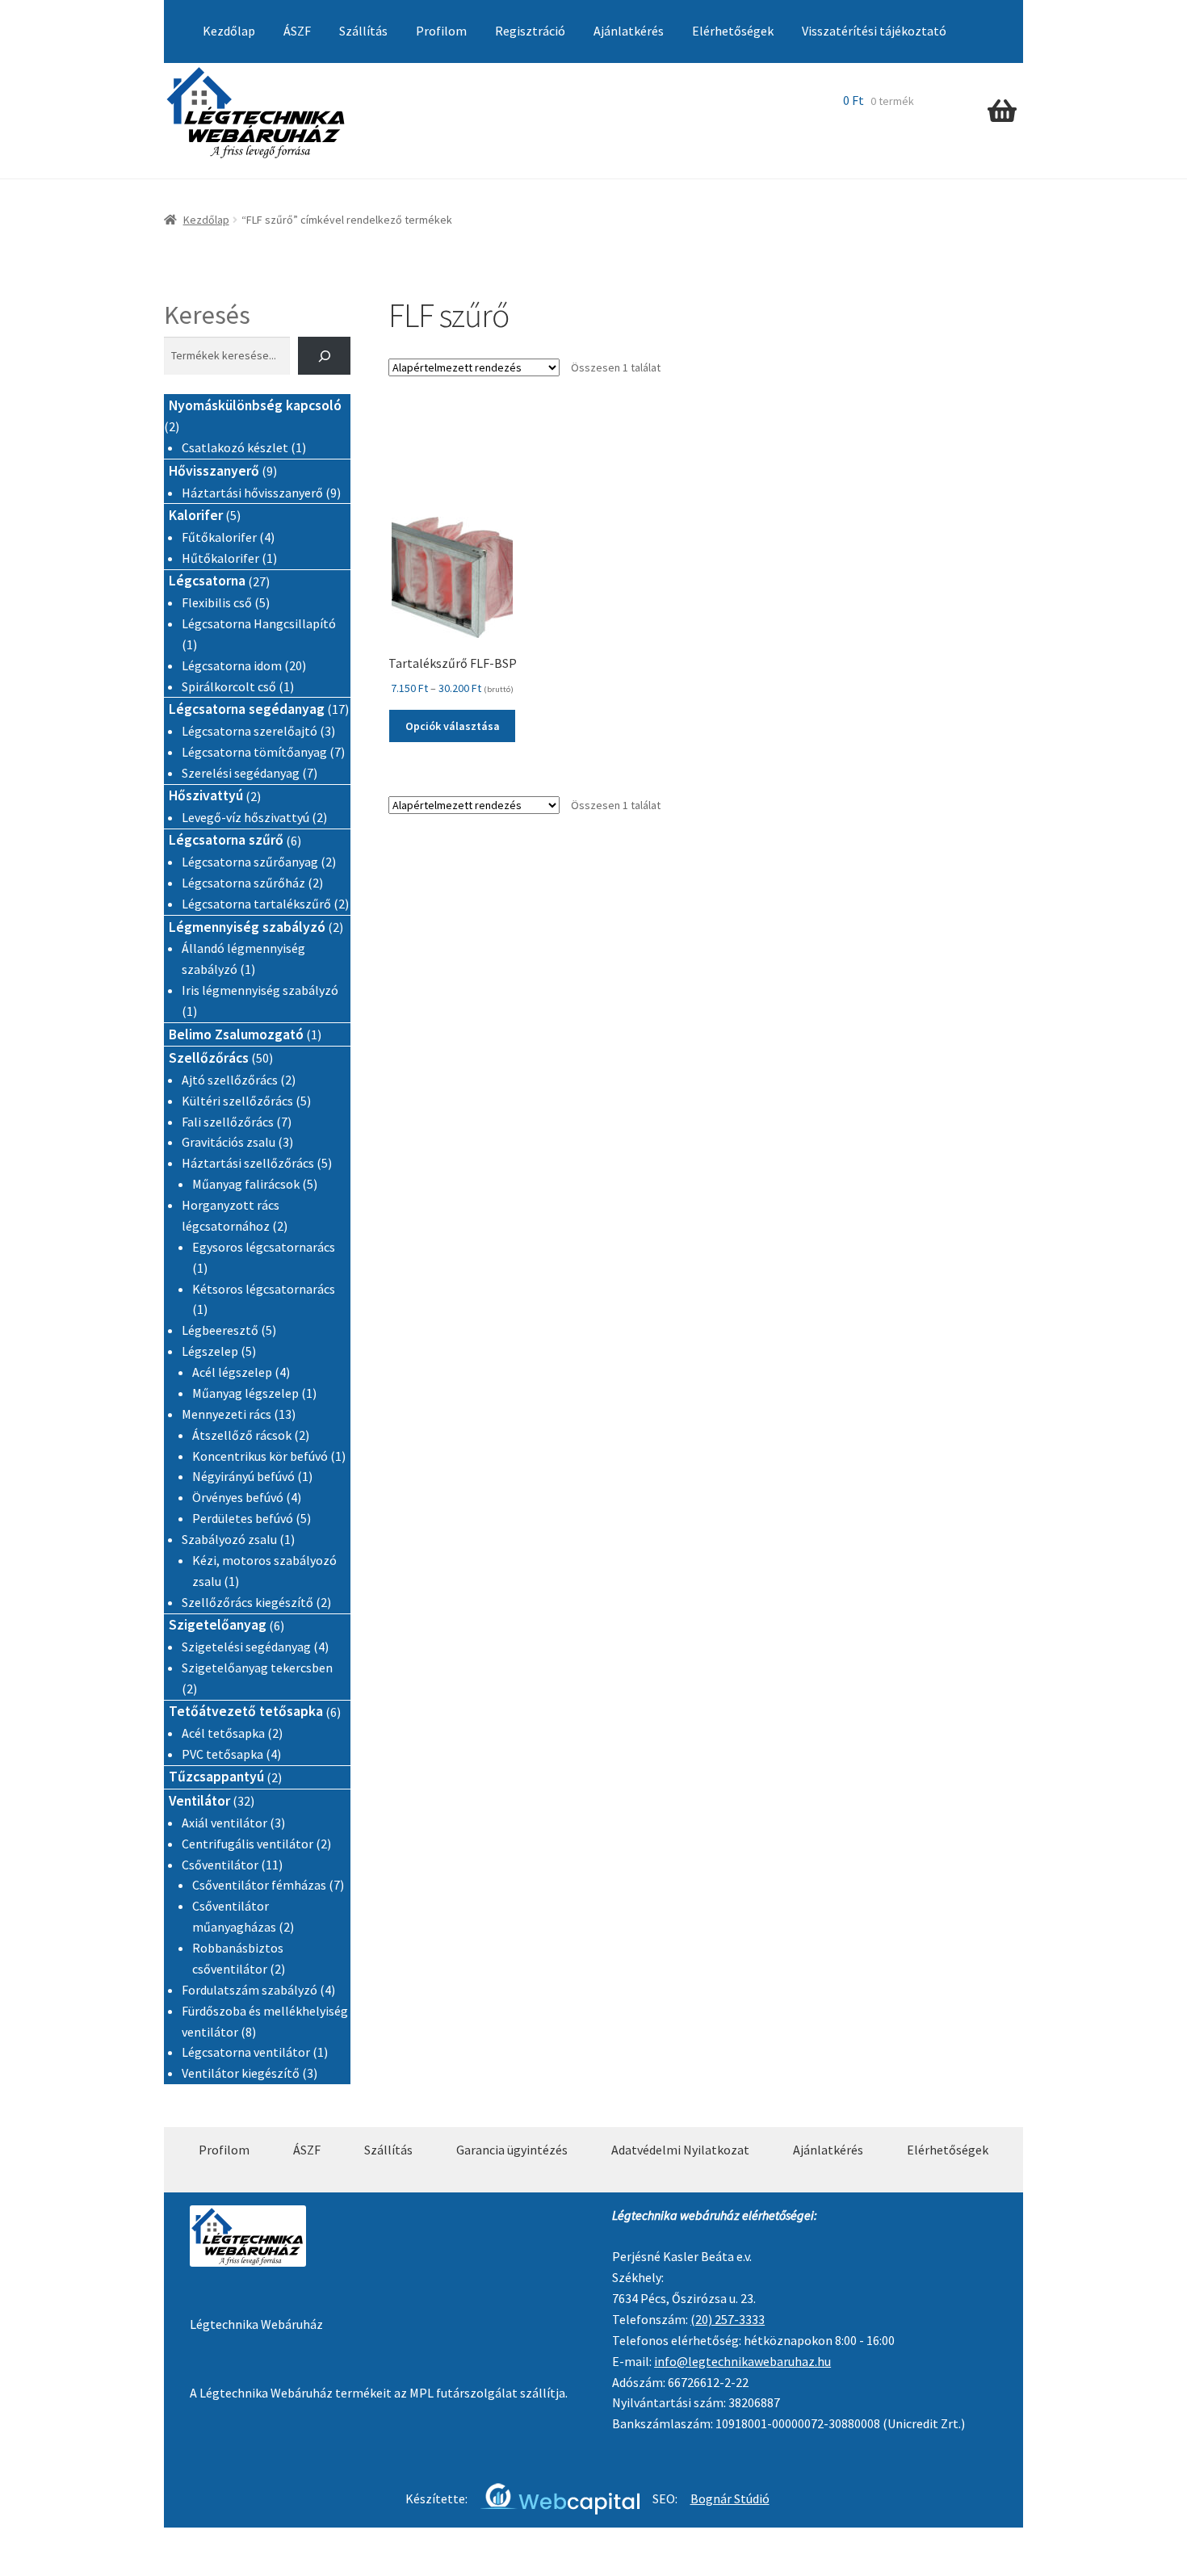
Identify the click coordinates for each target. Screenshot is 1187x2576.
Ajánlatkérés (629, 31)
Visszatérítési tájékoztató (874, 31)
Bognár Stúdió (730, 2498)
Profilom (441, 31)
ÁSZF (297, 31)
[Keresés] (324, 356)
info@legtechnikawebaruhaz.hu (742, 2361)
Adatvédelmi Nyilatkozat (680, 2150)
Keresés (207, 315)
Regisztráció (530, 31)
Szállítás (363, 31)
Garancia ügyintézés (512, 2150)
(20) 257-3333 (728, 2319)
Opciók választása (453, 726)
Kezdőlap (229, 31)
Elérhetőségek (733, 31)
